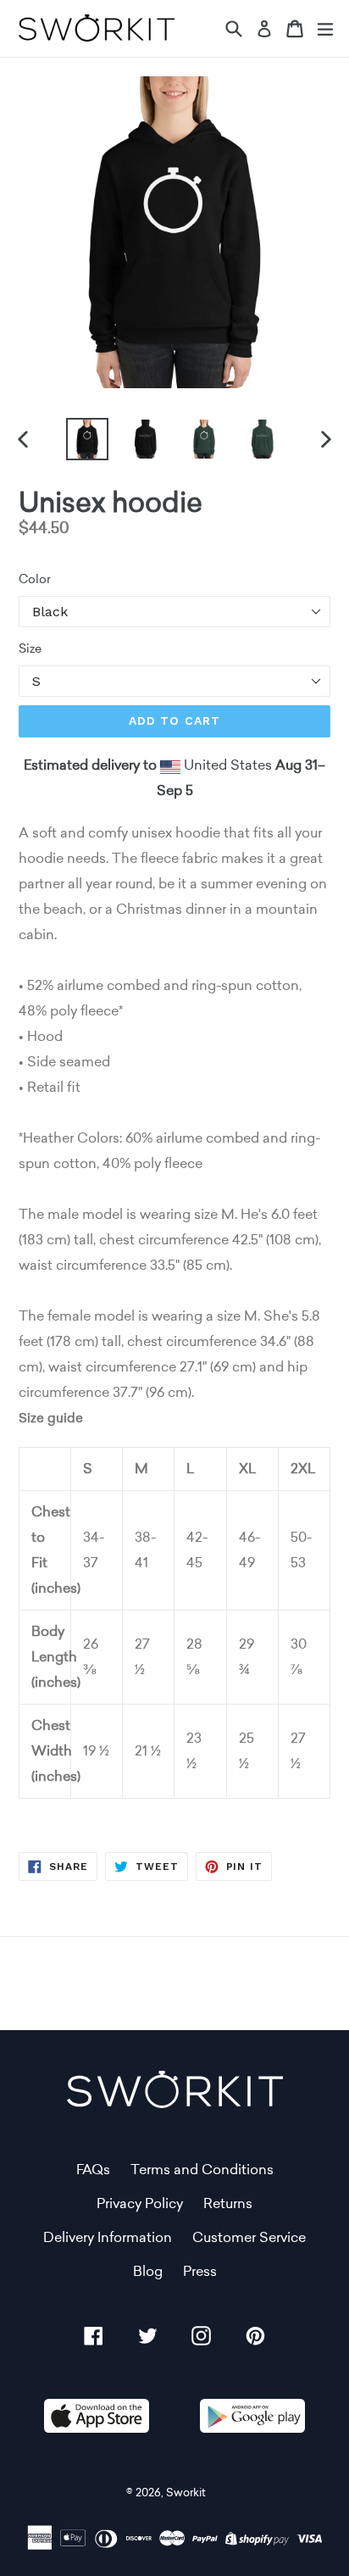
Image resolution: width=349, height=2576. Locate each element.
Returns (228, 2203)
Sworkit (186, 2493)
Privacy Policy (140, 2203)
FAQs (93, 2170)
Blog (148, 2271)
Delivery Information (108, 2237)
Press (200, 2271)
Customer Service (249, 2237)
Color (35, 579)
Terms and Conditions (202, 2170)
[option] (87, 439)
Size (30, 648)
